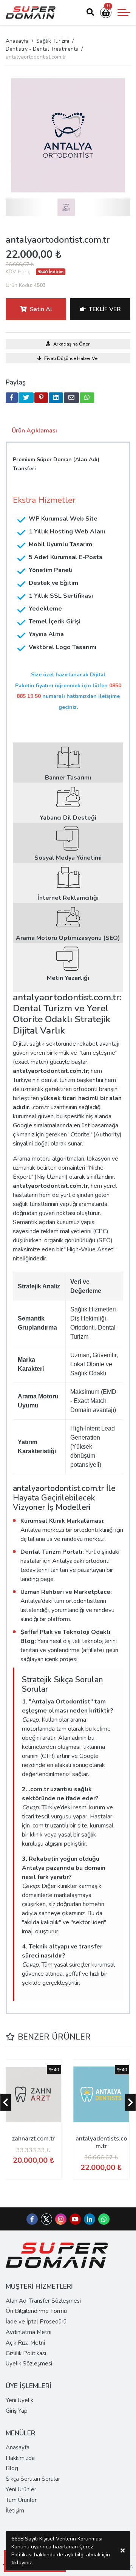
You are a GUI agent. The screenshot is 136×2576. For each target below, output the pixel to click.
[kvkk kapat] (123, 2551)
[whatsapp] (87, 398)
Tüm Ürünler (21, 2500)
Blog (12, 2468)
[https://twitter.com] (46, 2223)
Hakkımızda (20, 2458)
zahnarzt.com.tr (33, 2139)
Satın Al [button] (41, 309)
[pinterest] (41, 398)
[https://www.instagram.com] (61, 2220)
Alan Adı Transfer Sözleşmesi (43, 2301)
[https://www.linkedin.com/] (90, 2220)
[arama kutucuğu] (90, 12)
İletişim (15, 2511)
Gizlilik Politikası (26, 2353)
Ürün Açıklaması (34, 431)
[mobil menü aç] (124, 12)
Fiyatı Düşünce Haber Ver (72, 358)
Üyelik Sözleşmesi (29, 2364)
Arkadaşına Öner (72, 344)
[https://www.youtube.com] (75, 2220)
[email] (71, 398)
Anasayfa (17, 41)
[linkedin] (56, 398)
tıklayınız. (22, 2563)
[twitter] (26, 398)
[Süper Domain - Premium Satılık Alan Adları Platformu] (31, 12)
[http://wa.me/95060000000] (104, 2220)
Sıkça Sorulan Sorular (33, 2479)
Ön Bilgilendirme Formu (36, 2311)
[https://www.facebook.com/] (32, 2220)
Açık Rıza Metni (25, 2343)
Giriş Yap (17, 2411)
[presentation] (6, 2102)
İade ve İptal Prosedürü (36, 2322)
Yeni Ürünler (21, 2489)
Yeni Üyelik (19, 2400)
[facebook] (12, 398)
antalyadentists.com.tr (101, 2142)
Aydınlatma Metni (29, 2332)
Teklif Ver (105, 309)
